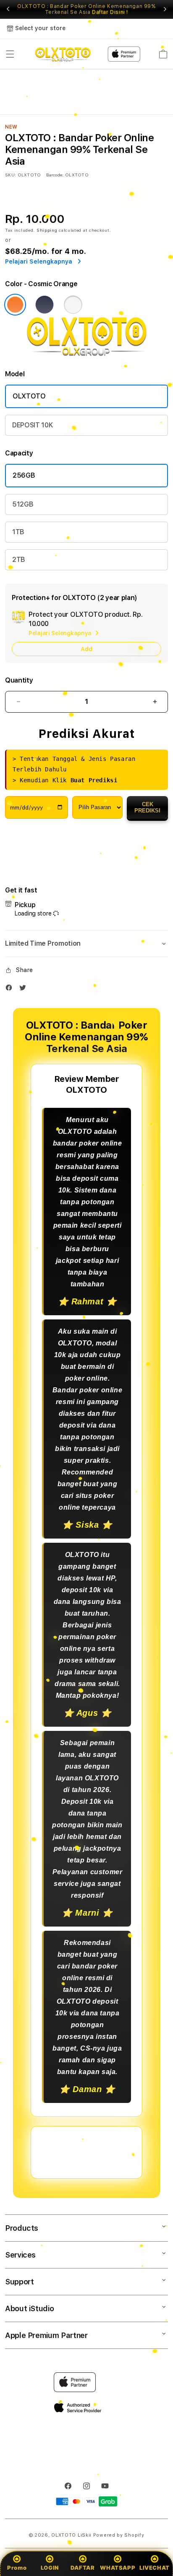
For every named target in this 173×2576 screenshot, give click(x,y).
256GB (24, 475)
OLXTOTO (29, 396)
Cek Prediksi (147, 807)
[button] (10, 54)
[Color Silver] (73, 305)
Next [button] (165, 9)
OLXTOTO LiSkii (71, 2535)
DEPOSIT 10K (32, 425)
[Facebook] (11, 989)
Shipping (47, 230)
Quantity (19, 680)
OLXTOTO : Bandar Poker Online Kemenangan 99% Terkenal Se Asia (86, 9)
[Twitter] (25, 989)
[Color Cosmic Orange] (15, 305)
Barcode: (55, 175)
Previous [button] (8, 9)
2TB (19, 560)
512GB (23, 504)
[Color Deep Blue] (45, 305)
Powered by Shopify (119, 2535)
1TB (18, 532)
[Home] (63, 54)
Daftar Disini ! (110, 12)
